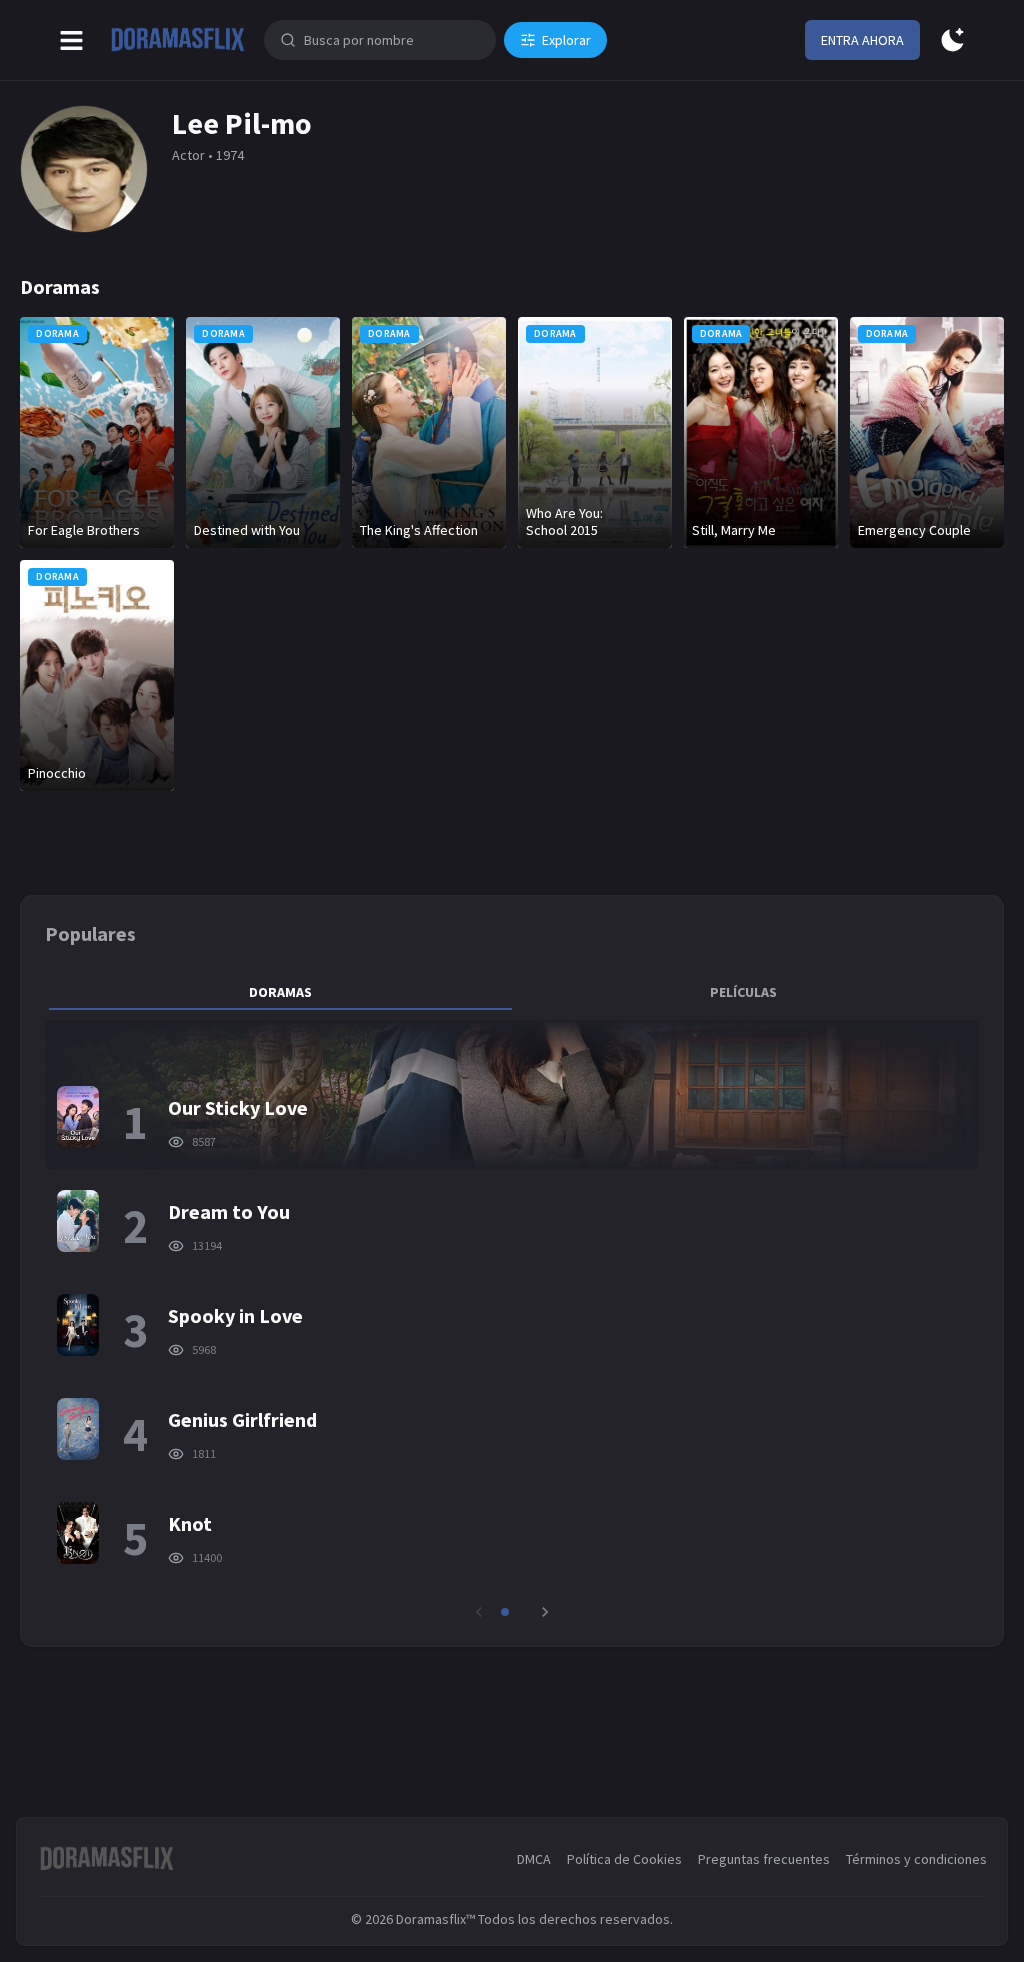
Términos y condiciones (916, 1859)
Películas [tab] (743, 992)
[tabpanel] (511, 1321)
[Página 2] (519, 1612)
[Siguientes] (545, 1612)
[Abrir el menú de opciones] (71, 40)
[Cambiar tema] (952, 40)
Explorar (566, 40)
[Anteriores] (479, 1612)
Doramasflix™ (435, 1919)
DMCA (534, 1859)
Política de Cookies (624, 1859)
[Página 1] (505, 1612)
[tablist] (511, 992)
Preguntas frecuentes (764, 1859)
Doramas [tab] (280, 992)
